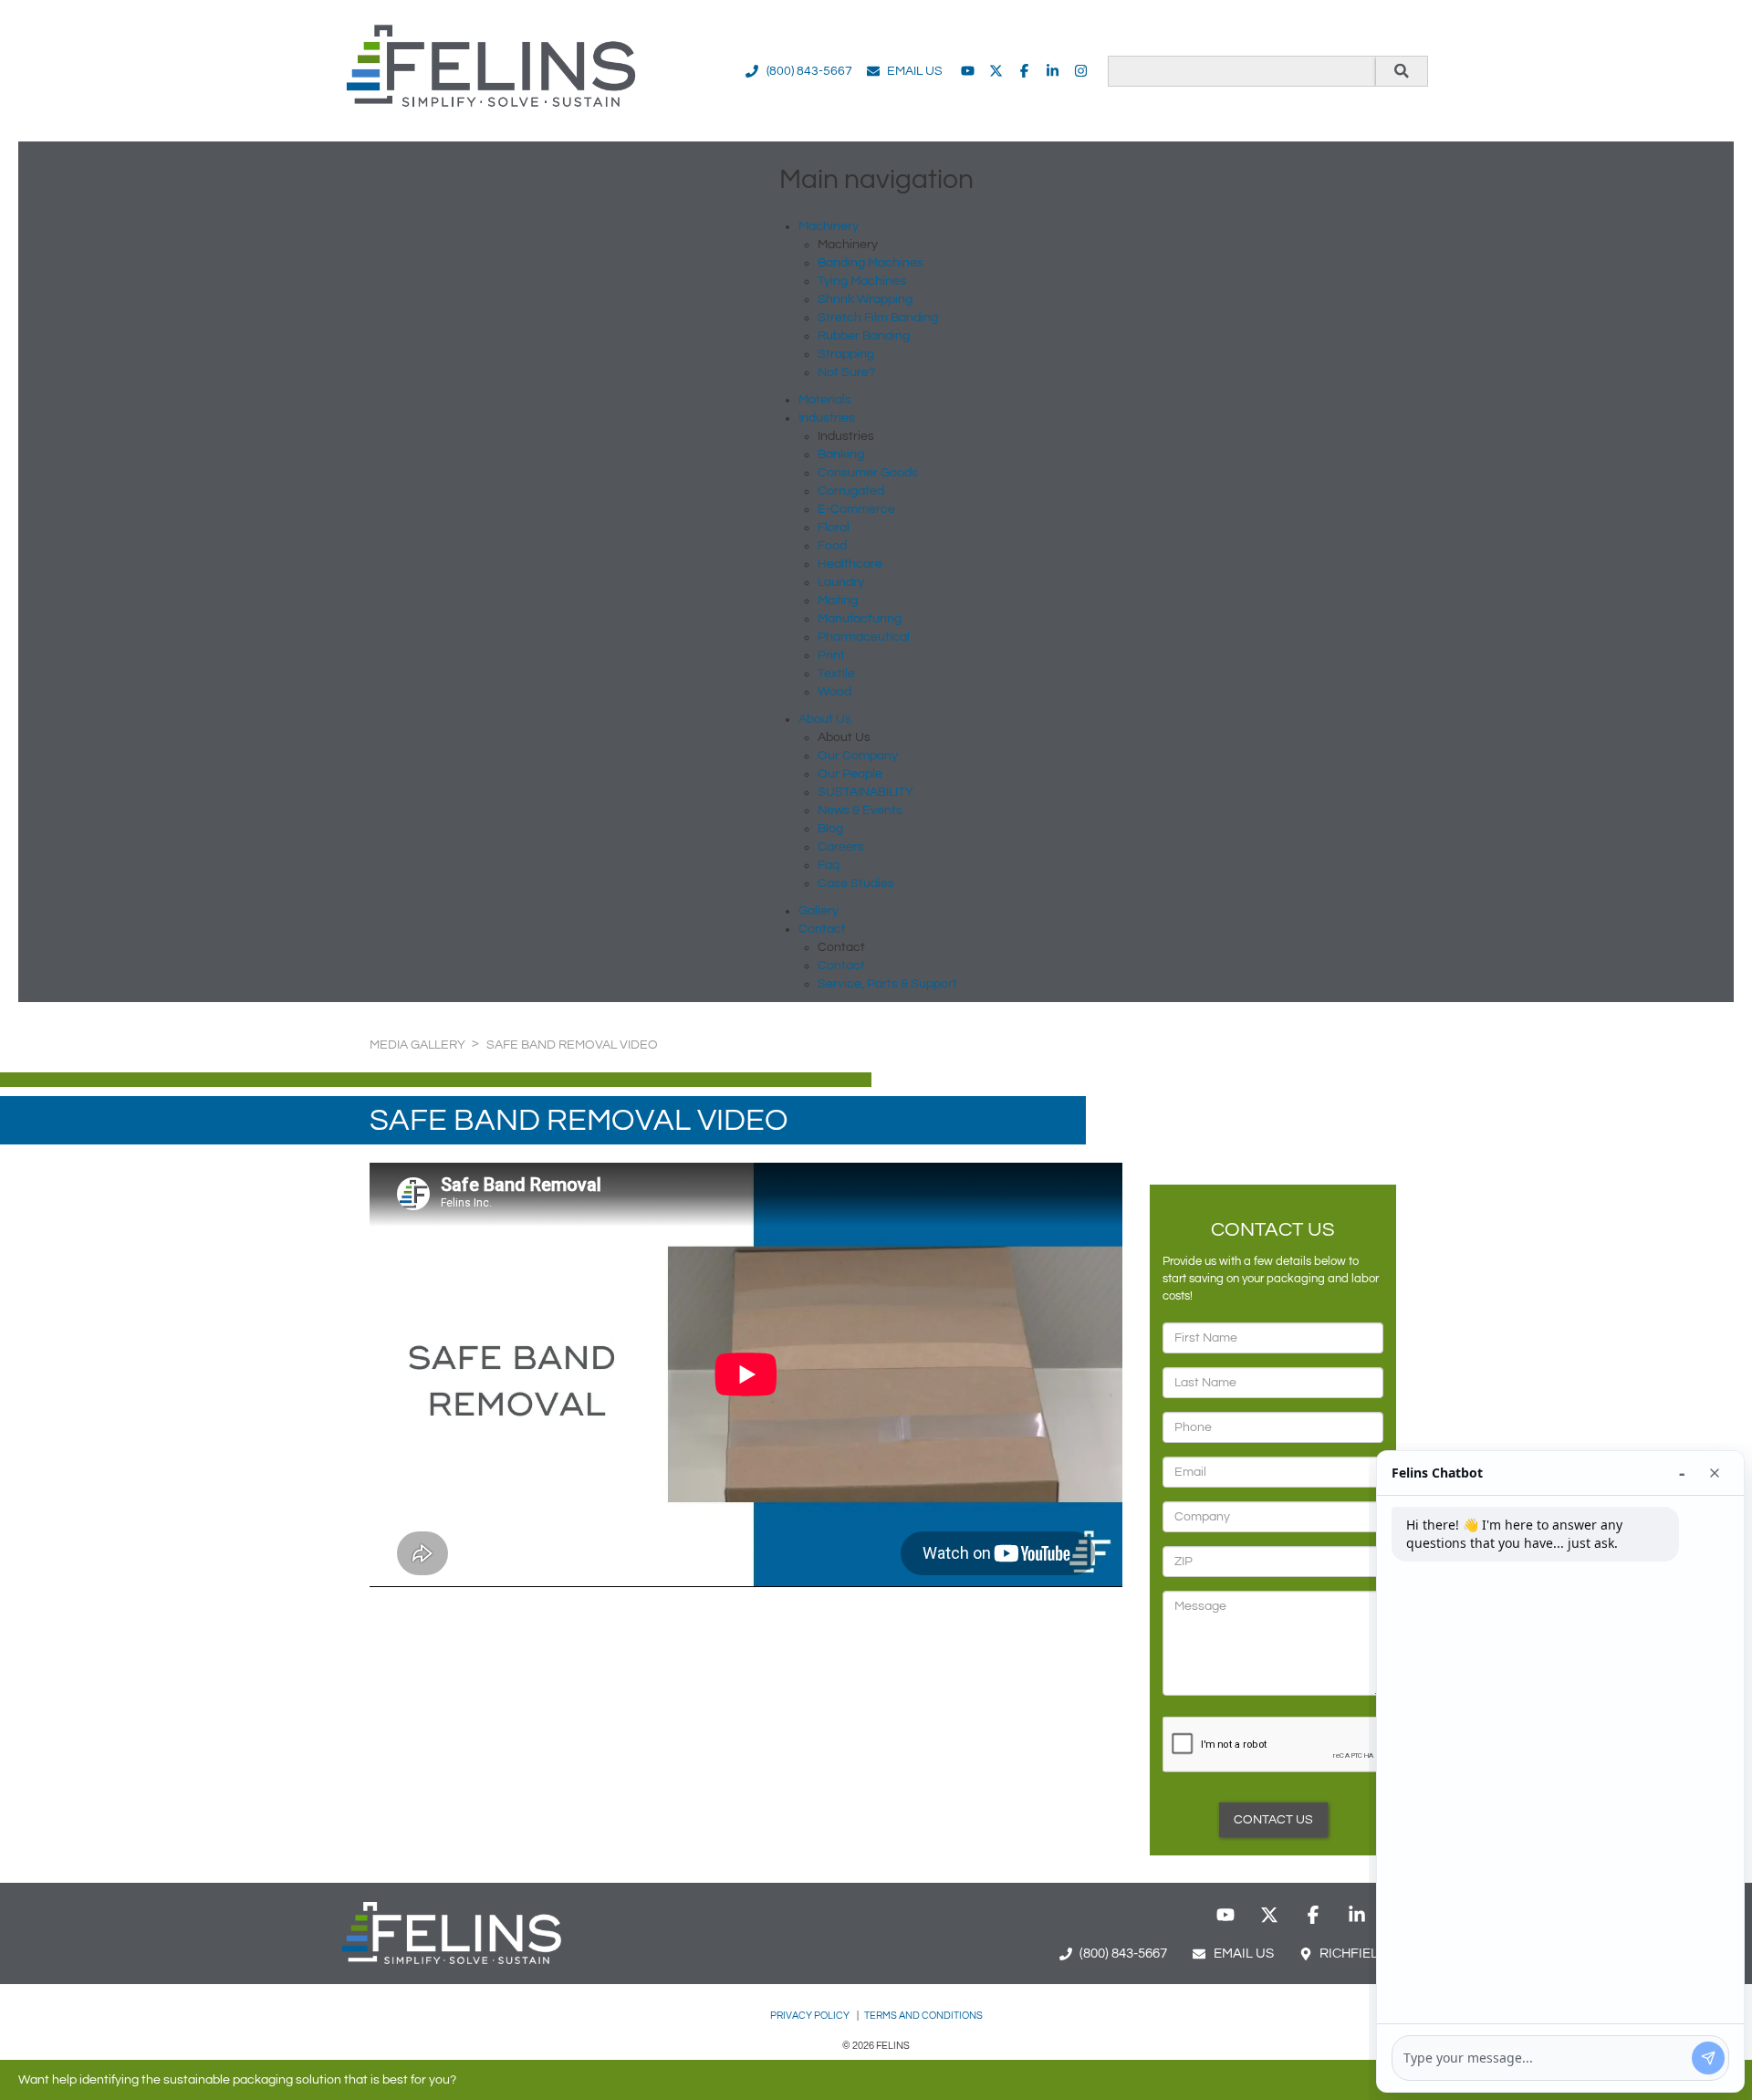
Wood (834, 692)
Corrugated (851, 491)
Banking (841, 454)
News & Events (860, 810)
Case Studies (856, 883)
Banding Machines (871, 263)
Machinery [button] (829, 226)
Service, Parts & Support (887, 984)
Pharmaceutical (864, 637)
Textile (836, 674)
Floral (834, 528)
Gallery (819, 911)
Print (831, 655)
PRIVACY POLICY (811, 2016)
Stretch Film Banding (878, 318)
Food (832, 546)
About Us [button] (825, 719)
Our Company (858, 756)
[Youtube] (968, 71)
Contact (841, 966)
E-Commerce (856, 509)
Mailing (838, 601)
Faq (829, 865)
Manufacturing (860, 619)
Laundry (841, 582)
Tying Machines (862, 281)
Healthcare (850, 564)
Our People (850, 774)
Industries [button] (827, 418)
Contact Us (1273, 1820)
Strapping (846, 354)
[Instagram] (1081, 71)
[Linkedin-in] (1053, 71)
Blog (830, 829)
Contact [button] (822, 929)
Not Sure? (846, 372)
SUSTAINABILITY (866, 792)
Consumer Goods (868, 473)
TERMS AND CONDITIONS (923, 2016)
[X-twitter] (996, 71)
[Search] (1402, 71)
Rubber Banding (864, 336)
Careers (841, 847)
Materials (825, 400)
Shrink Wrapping (865, 299)
